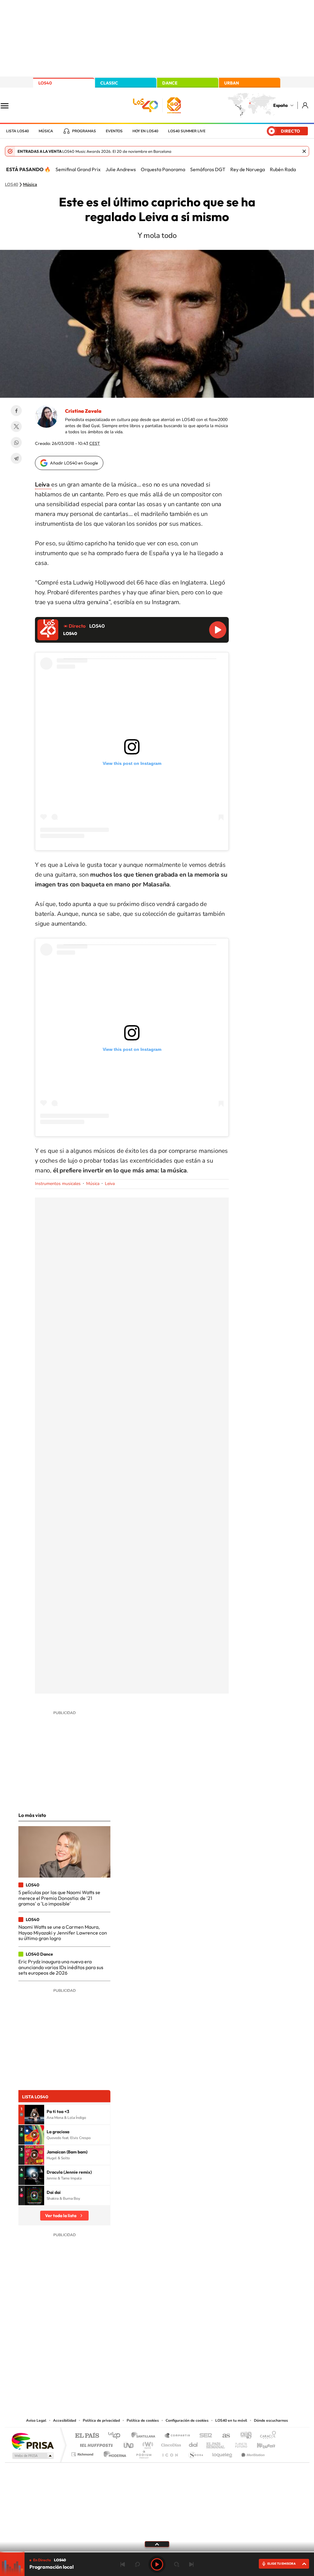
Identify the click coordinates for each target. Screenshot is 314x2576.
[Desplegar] (157, 2544)
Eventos (114, 131)
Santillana (145, 2436)
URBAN (232, 83)
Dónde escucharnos (271, 2420)
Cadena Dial (193, 2444)
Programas (84, 131)
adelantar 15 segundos (177, 2564)
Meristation (252, 2453)
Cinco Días (170, 2444)
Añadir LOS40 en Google (74, 463)
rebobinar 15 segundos (137, 2564)
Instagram (120, 2355)
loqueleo (223, 2453)
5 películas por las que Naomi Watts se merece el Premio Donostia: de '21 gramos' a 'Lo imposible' (59, 1898)
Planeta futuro (239, 2444)
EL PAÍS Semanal (216, 2444)
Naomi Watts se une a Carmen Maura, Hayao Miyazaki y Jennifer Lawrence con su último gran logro (63, 1933)
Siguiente (191, 2564)
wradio (147, 2444)
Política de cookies (143, 2420)
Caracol (266, 2436)
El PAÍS (87, 2436)
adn (244, 2436)
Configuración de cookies (187, 2420)
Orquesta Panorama (163, 169)
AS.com (223, 2436)
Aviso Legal (36, 2420)
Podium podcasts (144, 2453)
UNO (129, 2444)
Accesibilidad (65, 2420)
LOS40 (45, 83)
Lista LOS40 (17, 131)
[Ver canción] (34, 2115)
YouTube (145, 2355)
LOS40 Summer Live (187, 131)
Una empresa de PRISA (33, 2441)
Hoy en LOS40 (145, 131)
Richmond (83, 2453)
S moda (195, 2453)
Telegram (16, 458)
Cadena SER (204, 2436)
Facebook (16, 411)
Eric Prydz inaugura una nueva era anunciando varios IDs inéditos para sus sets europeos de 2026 (61, 1967)
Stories (194, 2355)
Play (157, 2564)
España (280, 105)
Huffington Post (95, 2444)
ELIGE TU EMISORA (281, 2564)
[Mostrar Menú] (9, 105)
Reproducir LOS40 (218, 630)
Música (46, 131)
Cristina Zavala (83, 411)
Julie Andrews (121, 169)
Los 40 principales (116, 2436)
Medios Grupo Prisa (32, 2456)
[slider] (157, 2552)
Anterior (123, 2564)
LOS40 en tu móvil (231, 2420)
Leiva (110, 1184)
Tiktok (132, 2355)
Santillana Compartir (178, 2436)
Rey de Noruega (248, 169)
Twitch (182, 2355)
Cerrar (304, 151)
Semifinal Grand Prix (78, 169)
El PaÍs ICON (170, 2453)
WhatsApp (16, 442)
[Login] (306, 105)
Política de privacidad (101, 2420)
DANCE (170, 83)
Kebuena (261, 2444)
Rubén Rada (283, 169)
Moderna (113, 2453)
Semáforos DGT (208, 169)
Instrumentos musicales (58, 1184)
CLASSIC (109, 83)
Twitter (16, 427)
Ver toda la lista (61, 2216)
